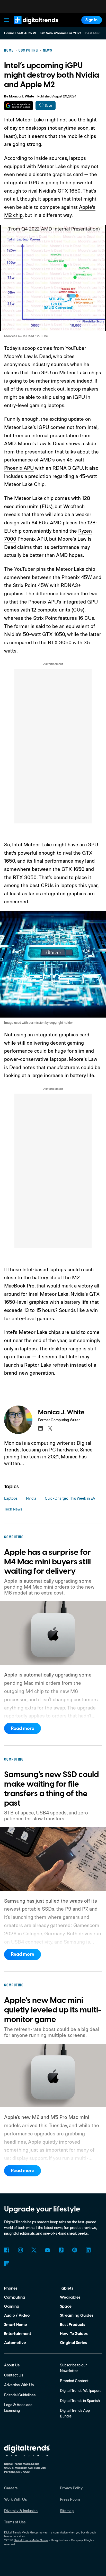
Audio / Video (17, 2315)
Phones (11, 2288)
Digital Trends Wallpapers (81, 2391)
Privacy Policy (71, 2488)
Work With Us (15, 2499)
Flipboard (7, 2264)
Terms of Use (15, 2522)
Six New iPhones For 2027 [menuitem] (61, 33)
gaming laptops (47, 405)
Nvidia (31, 1498)
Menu (7, 20)
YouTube (48, 2250)
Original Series (73, 2343)
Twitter (34, 2250)
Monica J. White (22, 96)
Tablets (67, 2288)
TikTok (61, 2250)
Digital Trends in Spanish (80, 2401)
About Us (12, 2365)
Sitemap (67, 2511)
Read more (23, 1728)
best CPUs (42, 885)
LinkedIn (88, 2250)
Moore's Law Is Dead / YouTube (26, 336)
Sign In (91, 20)
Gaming (12, 2306)
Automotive (15, 2343)
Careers (11, 2488)
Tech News (13, 1509)
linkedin (40, 1429)
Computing (15, 2297)
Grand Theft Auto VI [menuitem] (20, 33)
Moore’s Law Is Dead (28, 356)
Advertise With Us (19, 2385)
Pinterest (75, 2250)
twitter (50, 1429)
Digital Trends (30, 26)
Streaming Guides (77, 2315)
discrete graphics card (58, 174)
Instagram (20, 2250)
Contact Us (14, 2375)
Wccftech (74, 506)
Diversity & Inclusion (21, 2511)
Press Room (70, 2499)
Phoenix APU (19, 468)
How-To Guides (74, 2334)
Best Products (73, 2325)
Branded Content (74, 2381)
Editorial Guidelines (20, 2395)
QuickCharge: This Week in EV (70, 1498)
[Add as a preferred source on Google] (18, 106)
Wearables (70, 2297)
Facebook (7, 2250)
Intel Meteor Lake (24, 119)
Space (66, 2306)
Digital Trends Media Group (31, 2540)
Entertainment (18, 2334)
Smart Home (16, 2325)
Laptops (11, 1498)
